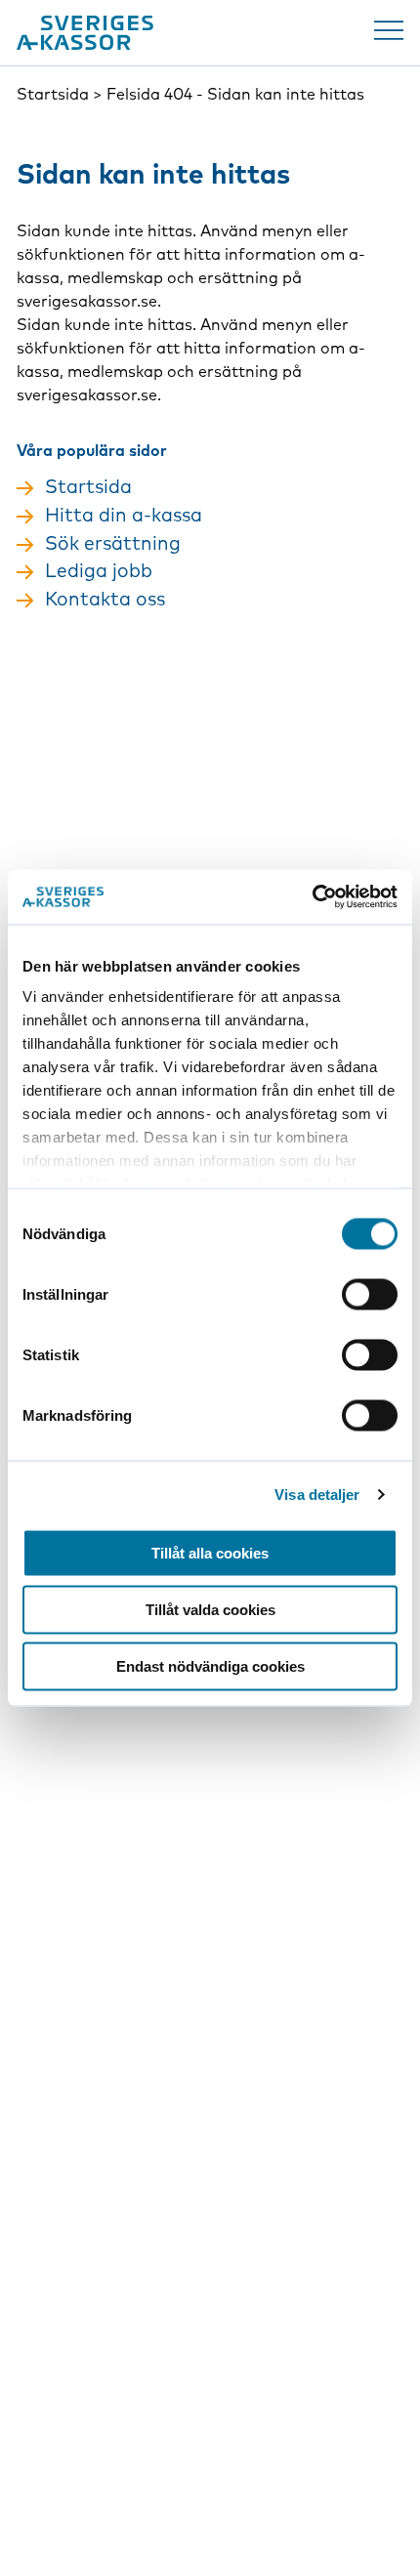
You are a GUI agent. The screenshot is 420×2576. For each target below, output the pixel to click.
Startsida (53, 94)
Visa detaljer (317, 1495)
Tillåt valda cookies (210, 1609)
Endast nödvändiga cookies (210, 1665)
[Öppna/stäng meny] (389, 30)
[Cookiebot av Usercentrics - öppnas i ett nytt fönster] (312, 897)
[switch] (370, 1294)
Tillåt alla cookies (210, 1552)
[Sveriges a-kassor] (85, 33)
